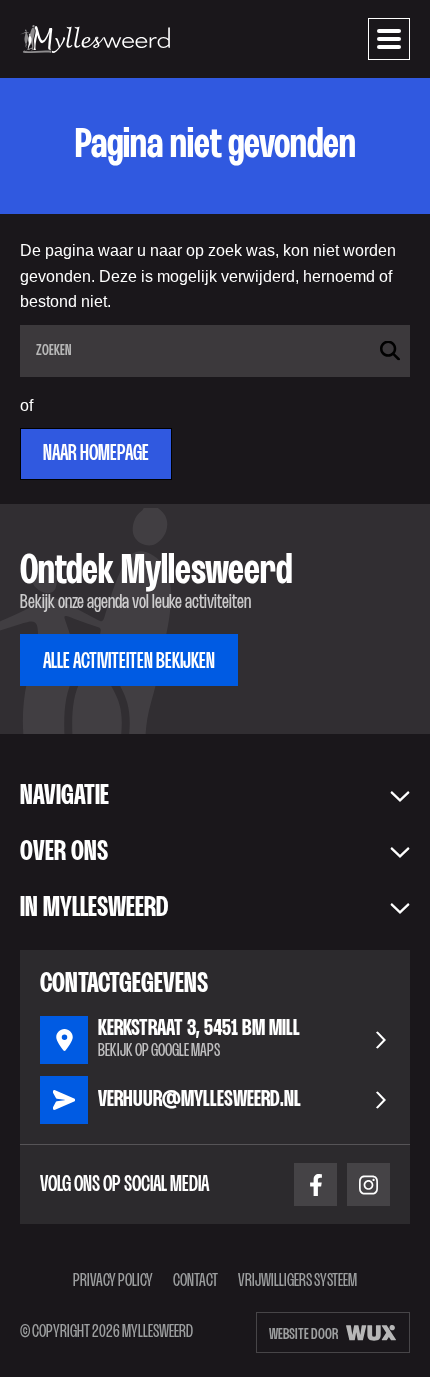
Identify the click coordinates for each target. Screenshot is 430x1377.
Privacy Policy (113, 1281)
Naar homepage (96, 454)
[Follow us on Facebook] (315, 1184)
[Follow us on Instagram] (368, 1184)
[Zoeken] (390, 350)
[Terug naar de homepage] (95, 39)
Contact (195, 1281)
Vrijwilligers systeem (297, 1281)
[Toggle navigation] (389, 39)
